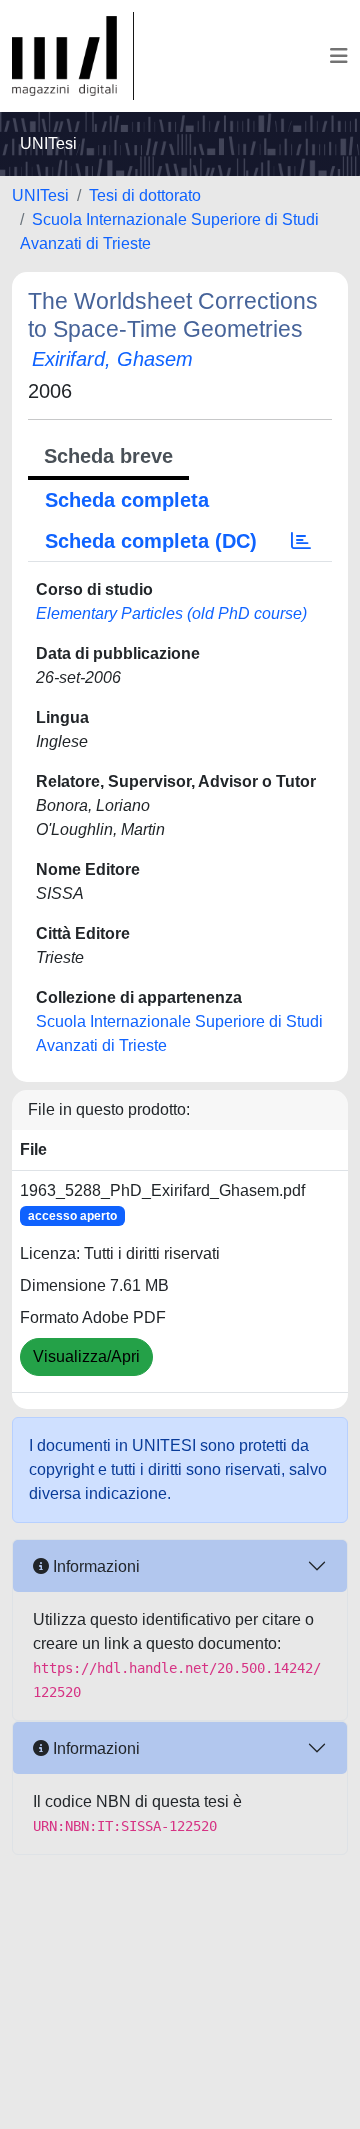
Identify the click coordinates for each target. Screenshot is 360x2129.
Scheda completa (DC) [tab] (151, 541)
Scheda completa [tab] (127, 500)
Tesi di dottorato (145, 195)
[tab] (301, 541)
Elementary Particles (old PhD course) (171, 613)
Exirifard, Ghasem (112, 359)
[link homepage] (73, 56)
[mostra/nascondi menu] (339, 56)
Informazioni (94, 1566)
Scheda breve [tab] (108, 456)
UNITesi (40, 195)
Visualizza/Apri (86, 1356)
